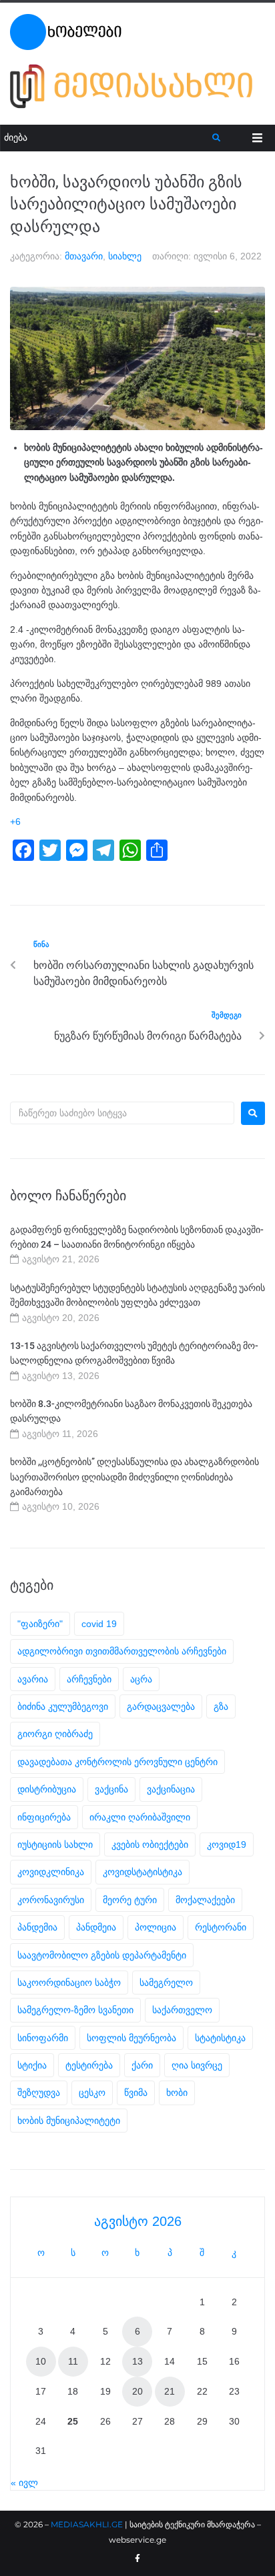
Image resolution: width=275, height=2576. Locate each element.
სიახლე (125, 256)
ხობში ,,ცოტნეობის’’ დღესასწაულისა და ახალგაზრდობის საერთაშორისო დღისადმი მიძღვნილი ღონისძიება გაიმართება (134, 1477)
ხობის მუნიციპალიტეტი (69, 2121)
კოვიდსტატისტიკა (143, 1872)
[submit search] (217, 138)
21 (170, 2391)
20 (137, 2391)
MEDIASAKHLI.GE (87, 2524)
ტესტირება (89, 2065)
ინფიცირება (44, 1817)
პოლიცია (156, 1927)
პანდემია (37, 1927)
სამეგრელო (166, 1983)
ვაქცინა (111, 1789)
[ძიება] (106, 138)
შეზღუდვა (39, 2093)
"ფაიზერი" (40, 1624)
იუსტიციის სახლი (55, 1844)
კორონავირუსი (51, 1900)
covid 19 (99, 1624)
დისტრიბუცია (47, 1789)
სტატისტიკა (220, 2038)
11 (73, 2361)
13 (137, 2361)
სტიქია (32, 2065)
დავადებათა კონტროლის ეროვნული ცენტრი (117, 1762)
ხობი (177, 2093)
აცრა (141, 1679)
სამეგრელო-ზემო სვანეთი (75, 2010)
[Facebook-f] (137, 2559)
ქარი (142, 2065)
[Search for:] (122, 1113)
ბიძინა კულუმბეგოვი (63, 1706)
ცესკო (92, 2093)
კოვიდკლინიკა (51, 1872)
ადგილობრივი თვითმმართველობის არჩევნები (122, 1651)
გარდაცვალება (161, 1706)
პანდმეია (96, 1927)
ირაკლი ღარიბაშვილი (140, 1817)
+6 (15, 822)
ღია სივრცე (197, 2065)
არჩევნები (89, 1679)
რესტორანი (221, 1927)
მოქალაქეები (205, 1900)
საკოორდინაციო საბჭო (69, 1983)
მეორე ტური (130, 1900)
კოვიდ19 (227, 1844)
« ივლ (24, 2483)
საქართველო (182, 2010)
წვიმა (136, 2093)
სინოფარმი (43, 2038)
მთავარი (84, 256)
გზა (221, 1706)
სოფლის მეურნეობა (131, 2038)
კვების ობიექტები (150, 1844)
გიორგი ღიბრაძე (55, 1734)
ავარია (33, 1679)
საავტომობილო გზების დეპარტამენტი (102, 1955)
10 (41, 2361)
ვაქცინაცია (171, 1789)
